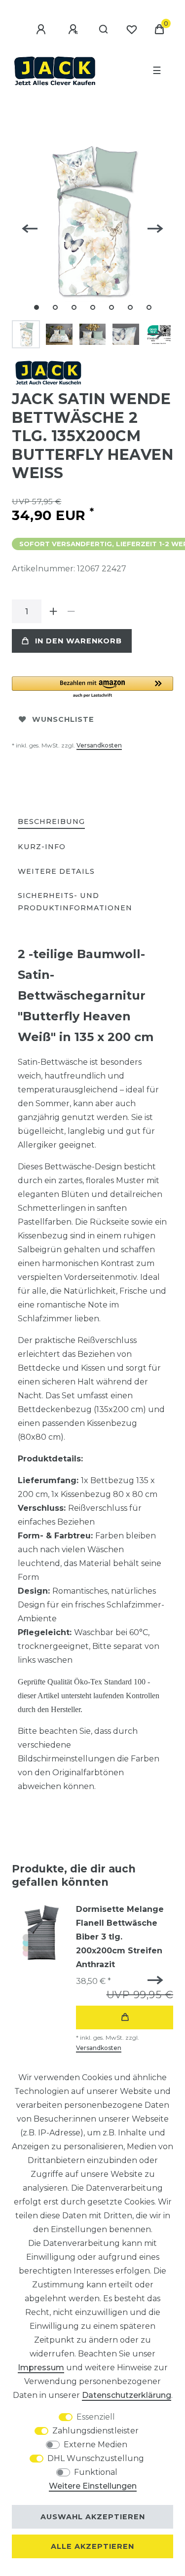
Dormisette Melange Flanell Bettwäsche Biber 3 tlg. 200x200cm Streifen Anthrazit (120, 1937)
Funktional (96, 2472)
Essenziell (96, 2417)
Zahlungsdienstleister (95, 2431)
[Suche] (104, 30)
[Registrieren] (74, 30)
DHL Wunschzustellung (96, 2458)
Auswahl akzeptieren (93, 2517)
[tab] (51, 822)
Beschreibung (51, 821)
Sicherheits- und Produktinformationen (75, 902)
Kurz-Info (42, 847)
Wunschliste (63, 719)
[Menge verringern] (71, 611)
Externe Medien (95, 2445)
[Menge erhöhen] (53, 611)
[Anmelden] (42, 30)
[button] (92, 688)
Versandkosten (99, 745)
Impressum (41, 2368)
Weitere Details (56, 871)
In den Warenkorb (78, 641)
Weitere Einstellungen (93, 2486)
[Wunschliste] (132, 30)
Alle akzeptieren (92, 2546)
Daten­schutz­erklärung (127, 2395)
